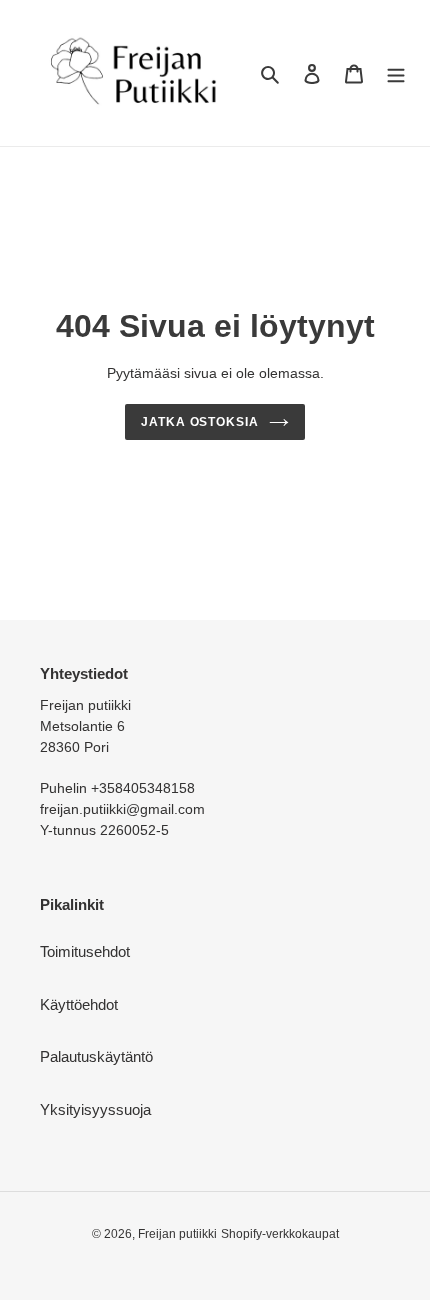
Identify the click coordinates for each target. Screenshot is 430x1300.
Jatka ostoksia (200, 422)
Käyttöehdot (79, 1004)
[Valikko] (396, 73)
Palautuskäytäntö (96, 1056)
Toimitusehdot (85, 951)
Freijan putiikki (177, 1234)
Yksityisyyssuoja (95, 1109)
